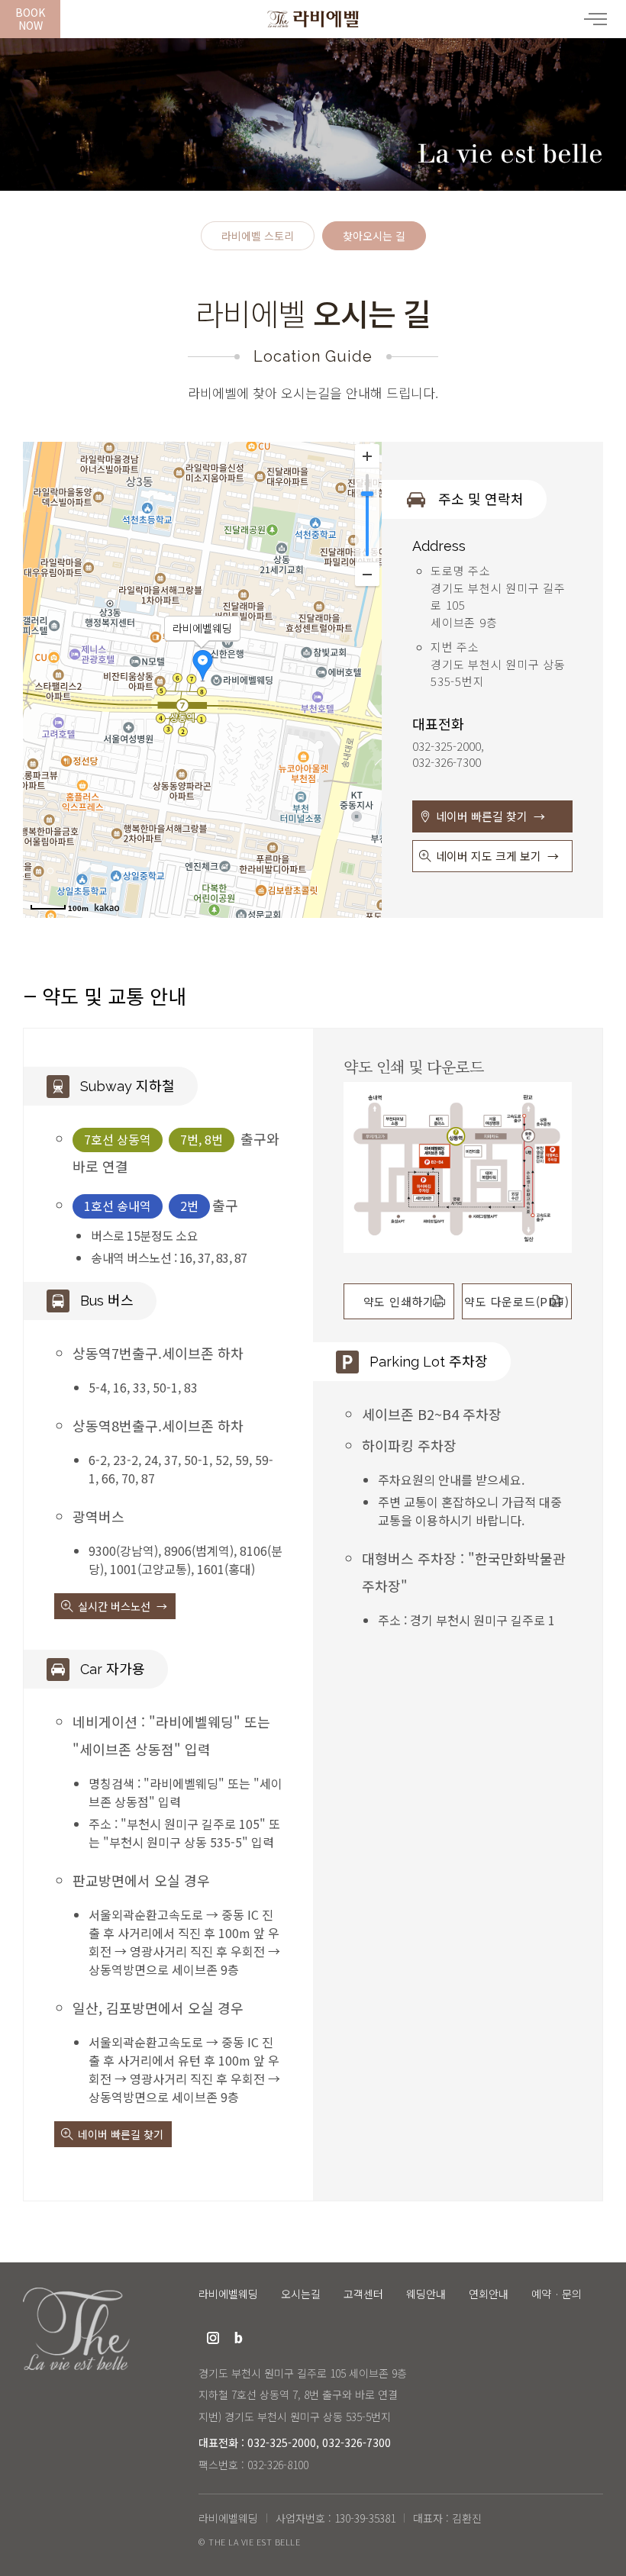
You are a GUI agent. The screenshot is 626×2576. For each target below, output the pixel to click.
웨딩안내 (426, 2294)
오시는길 (301, 2294)
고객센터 (363, 2294)
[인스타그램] (213, 2338)
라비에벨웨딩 (313, 19)
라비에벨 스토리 (258, 237)
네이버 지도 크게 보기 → (497, 856)
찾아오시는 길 (374, 237)
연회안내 (489, 2294)
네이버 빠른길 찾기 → (490, 816)
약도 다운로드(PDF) (516, 1301)
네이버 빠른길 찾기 (121, 2134)
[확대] (367, 456)
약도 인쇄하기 (399, 1301)
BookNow (30, 19)
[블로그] (239, 2338)
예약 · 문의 (557, 2294)
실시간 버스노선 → (123, 1606)
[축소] (367, 574)
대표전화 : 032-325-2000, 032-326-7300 (295, 2442)
